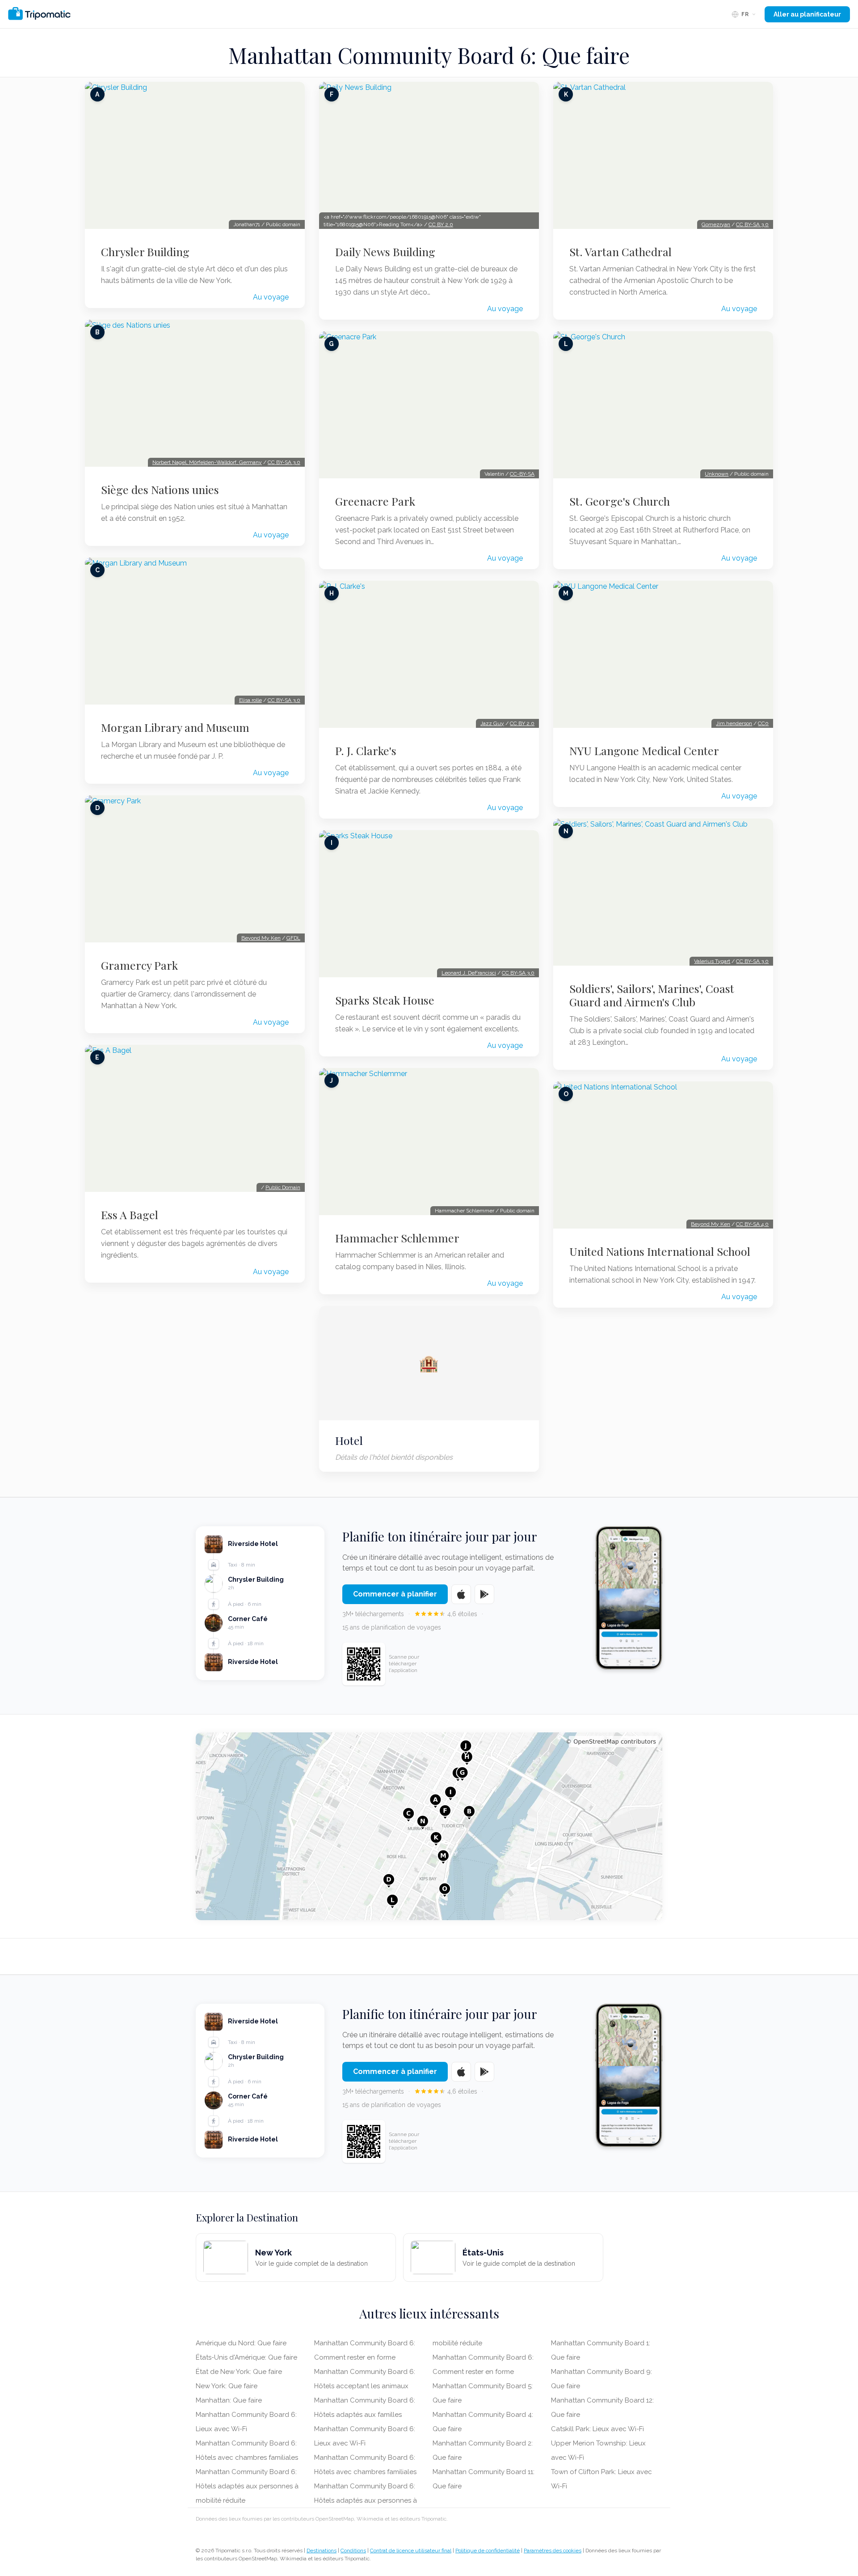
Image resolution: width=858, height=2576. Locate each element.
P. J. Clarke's (366, 751)
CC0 (763, 723)
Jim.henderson (734, 723)
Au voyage (271, 297)
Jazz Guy (492, 723)
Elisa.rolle (250, 700)
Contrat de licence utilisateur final (411, 2551)
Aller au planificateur (807, 14)
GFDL (293, 938)
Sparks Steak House (385, 1000)
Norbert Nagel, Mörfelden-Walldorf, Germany (207, 462)
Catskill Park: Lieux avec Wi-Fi (597, 2429)
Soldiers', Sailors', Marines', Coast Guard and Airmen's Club (652, 995)
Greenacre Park (375, 501)
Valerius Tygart (712, 961)
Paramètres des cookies (553, 2551)
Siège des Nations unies (160, 490)
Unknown (717, 474)
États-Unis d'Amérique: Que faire (246, 2357)
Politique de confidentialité (488, 2551)
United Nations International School (660, 1251)
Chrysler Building (145, 252)
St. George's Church (620, 501)
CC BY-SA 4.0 (752, 1224)
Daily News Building (385, 252)
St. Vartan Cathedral (620, 252)
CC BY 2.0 (441, 224)
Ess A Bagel (130, 1215)
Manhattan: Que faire (229, 2400)
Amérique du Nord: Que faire (241, 2343)
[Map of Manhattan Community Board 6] (429, 1826)
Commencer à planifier (395, 1594)
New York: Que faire (227, 2386)
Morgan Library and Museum (175, 727)
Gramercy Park (139, 965)
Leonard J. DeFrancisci (469, 973)
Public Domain (283, 1187)
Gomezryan (716, 224)
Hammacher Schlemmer (397, 1238)
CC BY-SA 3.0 (284, 462)
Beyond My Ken (261, 938)
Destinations (322, 2551)
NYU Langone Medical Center (644, 751)
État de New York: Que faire (239, 2372)
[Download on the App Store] (461, 1594)
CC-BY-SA (522, 474)
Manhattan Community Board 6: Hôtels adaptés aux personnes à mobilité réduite (247, 2486)
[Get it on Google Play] (484, 1594)
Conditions (353, 2551)
